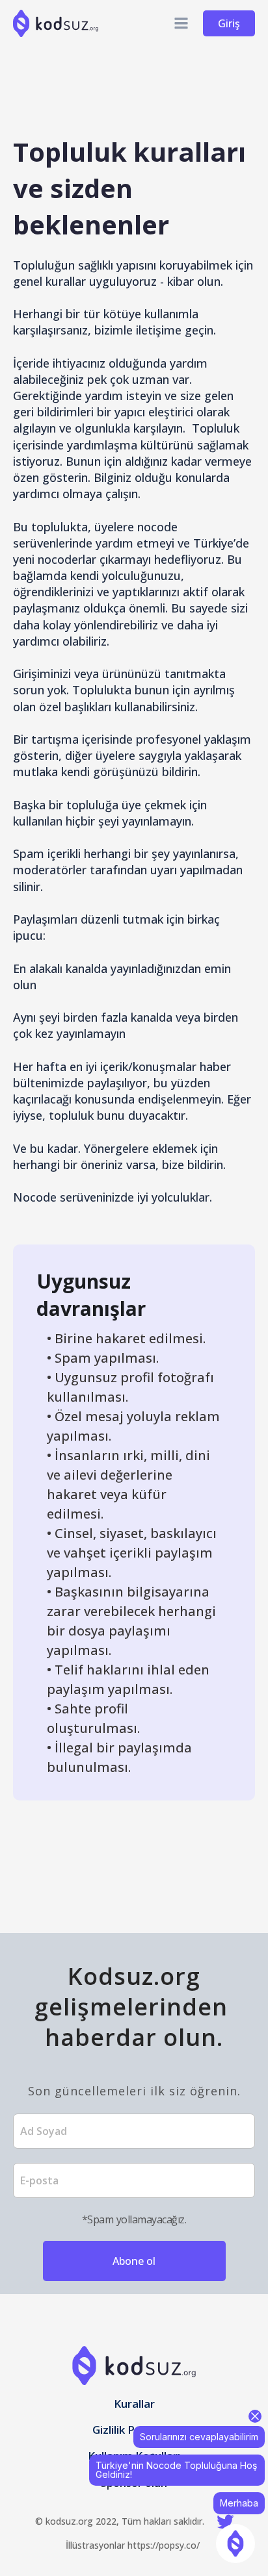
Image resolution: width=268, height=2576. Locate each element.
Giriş (229, 23)
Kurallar (134, 2405)
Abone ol (134, 2261)
